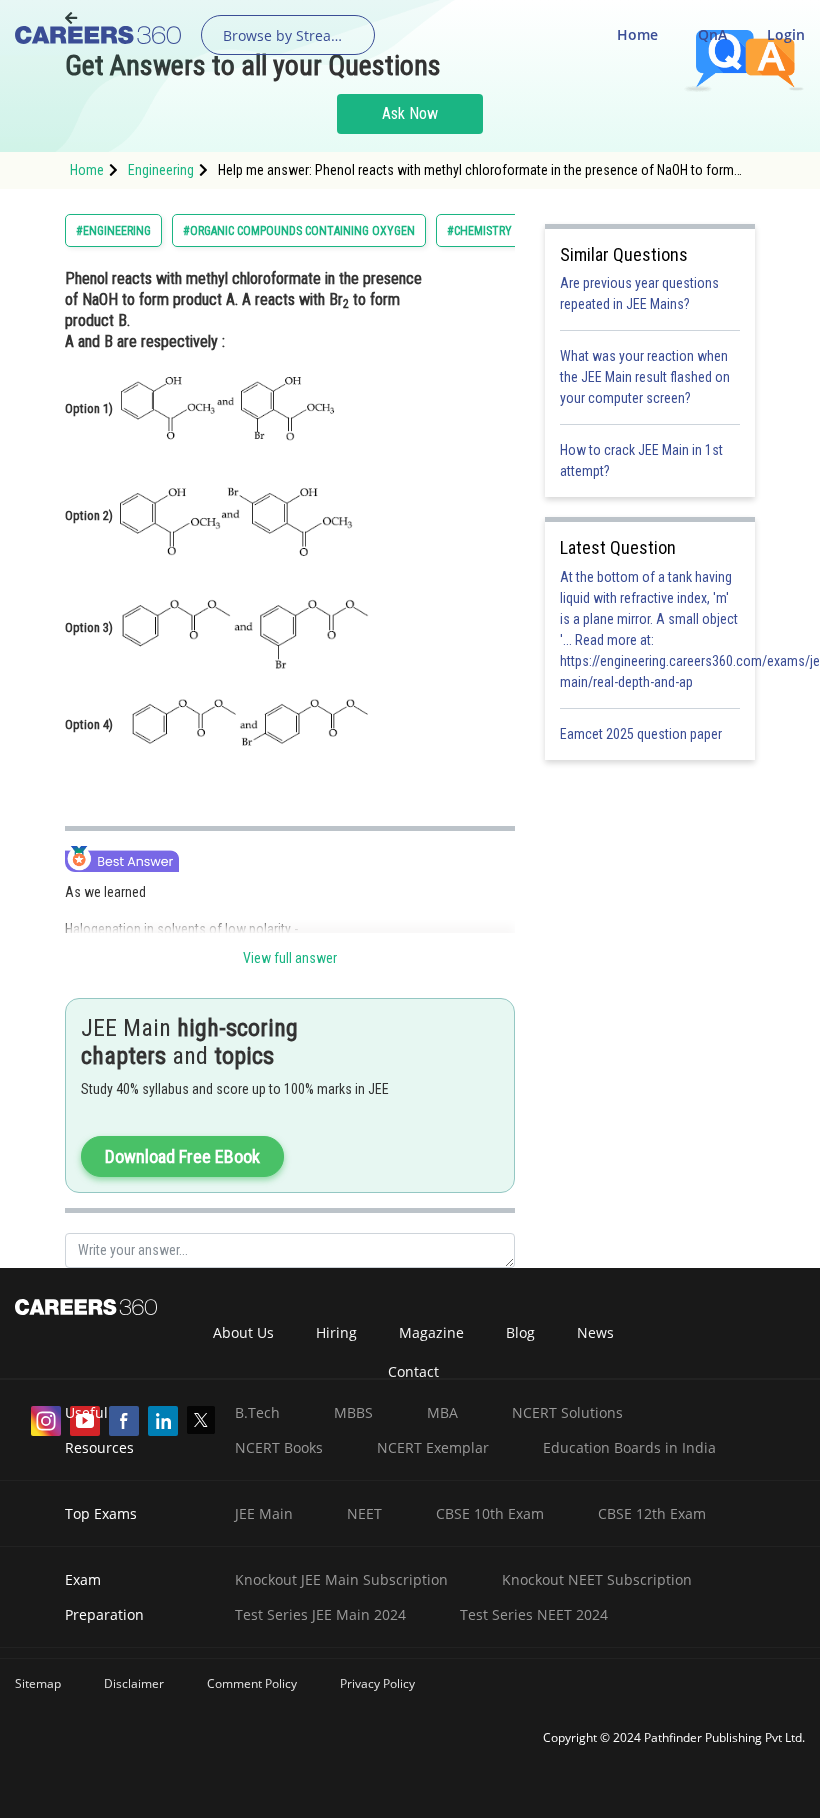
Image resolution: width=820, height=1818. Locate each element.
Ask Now (410, 113)
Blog (520, 1332)
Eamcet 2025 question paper (642, 734)
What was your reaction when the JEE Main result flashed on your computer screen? (645, 377)
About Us (243, 1332)
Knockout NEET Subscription (597, 1579)
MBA (442, 1412)
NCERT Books (279, 1447)
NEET (364, 1513)
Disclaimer (134, 1683)
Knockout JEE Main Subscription (341, 1579)
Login (786, 34)
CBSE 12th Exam (652, 1513)
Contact (413, 1371)
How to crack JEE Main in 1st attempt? (641, 460)
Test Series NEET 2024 (534, 1614)
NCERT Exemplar (433, 1447)
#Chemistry (479, 231)
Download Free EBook (182, 1156)
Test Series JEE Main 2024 (320, 1614)
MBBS (353, 1412)
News (595, 1332)
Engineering (161, 170)
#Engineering (113, 231)
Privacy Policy (377, 1683)
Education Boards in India (629, 1447)
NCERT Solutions (567, 1412)
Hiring (336, 1332)
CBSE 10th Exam (490, 1513)
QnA (712, 34)
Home (637, 34)
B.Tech (257, 1412)
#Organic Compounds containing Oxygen (299, 231)
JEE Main (264, 1513)
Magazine (431, 1332)
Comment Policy (252, 1683)
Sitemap (38, 1683)
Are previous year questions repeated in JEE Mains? (639, 293)
